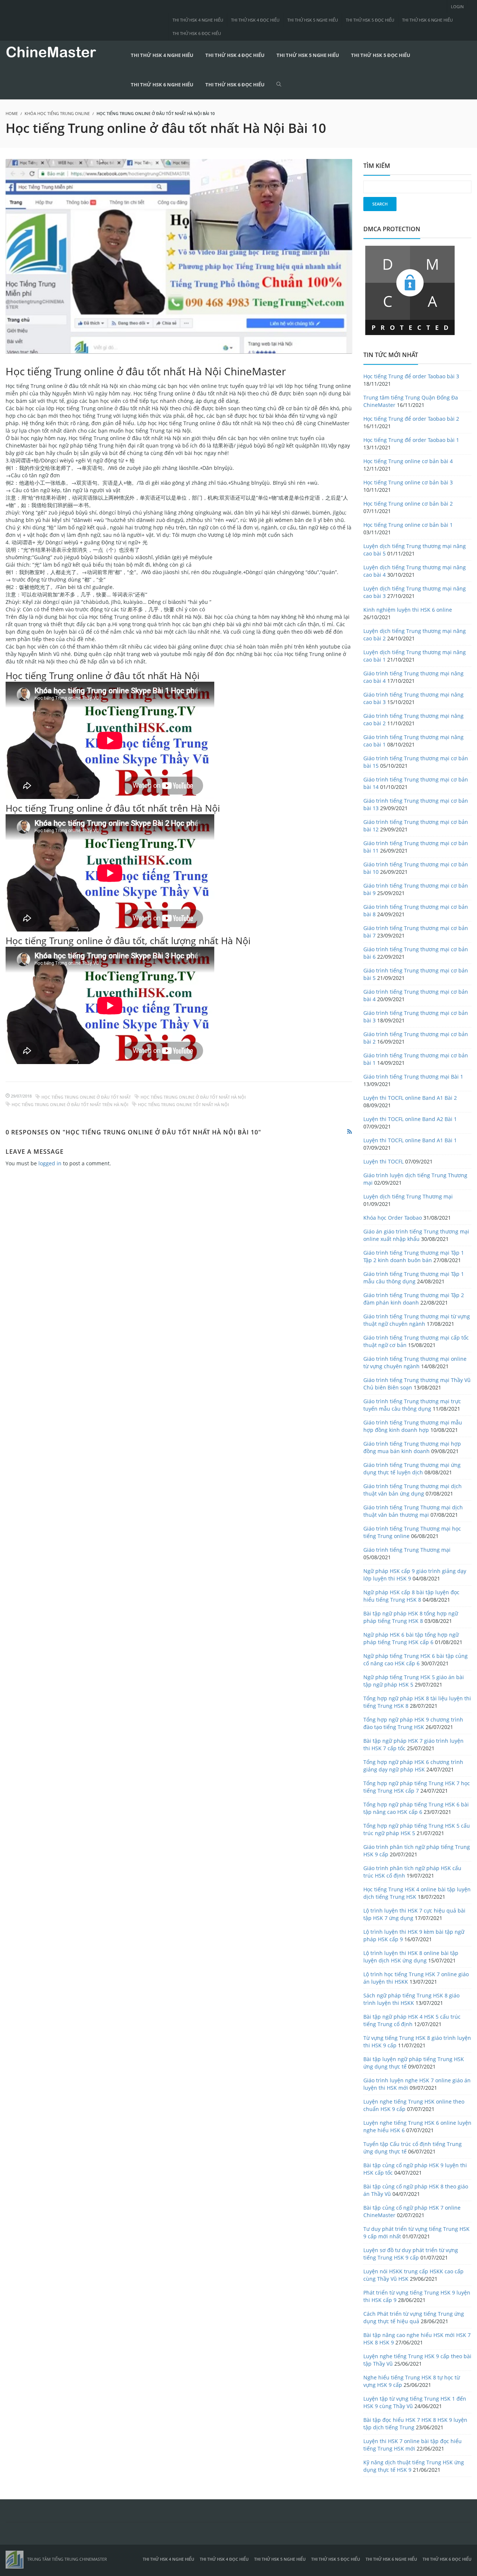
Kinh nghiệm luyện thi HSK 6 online (408, 610)
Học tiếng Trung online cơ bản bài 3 (408, 482)
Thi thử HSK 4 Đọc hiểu (255, 20)
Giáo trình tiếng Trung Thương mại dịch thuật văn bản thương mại (413, 1511)
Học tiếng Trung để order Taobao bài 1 (411, 440)
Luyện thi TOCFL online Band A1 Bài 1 (410, 1140)
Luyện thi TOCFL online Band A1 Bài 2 (410, 1098)
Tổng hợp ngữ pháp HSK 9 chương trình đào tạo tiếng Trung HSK (413, 1723)
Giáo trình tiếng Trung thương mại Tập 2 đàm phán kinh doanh (414, 1299)
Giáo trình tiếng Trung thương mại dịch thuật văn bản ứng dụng (413, 1490)
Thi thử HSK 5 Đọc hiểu (370, 20)
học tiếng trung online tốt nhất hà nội (183, 1104)
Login (457, 7)
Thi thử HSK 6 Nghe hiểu (427, 20)
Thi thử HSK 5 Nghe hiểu (313, 20)
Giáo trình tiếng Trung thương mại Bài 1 (413, 1077)
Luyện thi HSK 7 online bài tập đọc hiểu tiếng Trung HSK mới (413, 2445)
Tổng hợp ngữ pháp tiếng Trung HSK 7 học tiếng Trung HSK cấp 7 (417, 1787)
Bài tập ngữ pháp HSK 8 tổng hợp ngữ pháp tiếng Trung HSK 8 (411, 1617)
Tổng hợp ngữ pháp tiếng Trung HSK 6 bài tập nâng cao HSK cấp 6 (416, 1808)
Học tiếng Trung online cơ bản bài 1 (408, 525)
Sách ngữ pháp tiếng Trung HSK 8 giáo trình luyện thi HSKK (411, 1999)
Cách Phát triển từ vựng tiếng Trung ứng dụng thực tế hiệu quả (414, 2317)
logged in (50, 1163)
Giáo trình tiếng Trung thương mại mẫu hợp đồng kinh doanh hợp (413, 1426)
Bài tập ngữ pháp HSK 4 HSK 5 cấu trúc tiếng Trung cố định (412, 2020)
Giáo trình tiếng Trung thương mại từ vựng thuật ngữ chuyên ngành (417, 1320)
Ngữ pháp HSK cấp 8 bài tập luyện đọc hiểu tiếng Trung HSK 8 (411, 1596)
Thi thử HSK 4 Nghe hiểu (198, 20)
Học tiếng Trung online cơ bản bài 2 (408, 504)
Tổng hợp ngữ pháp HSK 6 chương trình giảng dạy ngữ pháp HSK (413, 1766)
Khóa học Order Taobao (393, 1218)
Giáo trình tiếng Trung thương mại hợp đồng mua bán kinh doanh (412, 1447)
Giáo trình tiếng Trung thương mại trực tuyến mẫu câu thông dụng (412, 1405)
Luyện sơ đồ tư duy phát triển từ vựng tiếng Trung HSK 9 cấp (411, 2254)
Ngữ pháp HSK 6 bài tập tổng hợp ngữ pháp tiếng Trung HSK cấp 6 (411, 1638)
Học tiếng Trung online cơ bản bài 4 (408, 461)
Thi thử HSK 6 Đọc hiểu (197, 33)
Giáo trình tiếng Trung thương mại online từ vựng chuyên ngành (415, 1362)
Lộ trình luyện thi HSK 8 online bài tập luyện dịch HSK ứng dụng (411, 1957)
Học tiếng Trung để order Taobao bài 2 (411, 419)
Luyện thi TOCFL (383, 1161)
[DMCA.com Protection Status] (410, 289)
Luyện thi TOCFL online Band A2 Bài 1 (410, 1119)
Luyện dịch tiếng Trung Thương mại (408, 1196)
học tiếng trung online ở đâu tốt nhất (86, 1097)
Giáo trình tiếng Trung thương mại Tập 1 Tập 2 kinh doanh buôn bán (414, 1256)
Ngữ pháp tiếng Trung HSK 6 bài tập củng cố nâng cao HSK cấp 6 (416, 1660)
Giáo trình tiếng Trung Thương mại (407, 1550)
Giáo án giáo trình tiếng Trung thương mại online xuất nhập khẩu (416, 1235)
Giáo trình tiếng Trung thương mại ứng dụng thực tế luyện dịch (412, 1469)
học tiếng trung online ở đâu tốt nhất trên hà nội (70, 1104)
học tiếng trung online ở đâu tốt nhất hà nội (193, 1097)
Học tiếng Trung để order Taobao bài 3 (411, 376)
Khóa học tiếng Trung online (57, 113)
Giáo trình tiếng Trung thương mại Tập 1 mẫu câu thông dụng (414, 1278)
